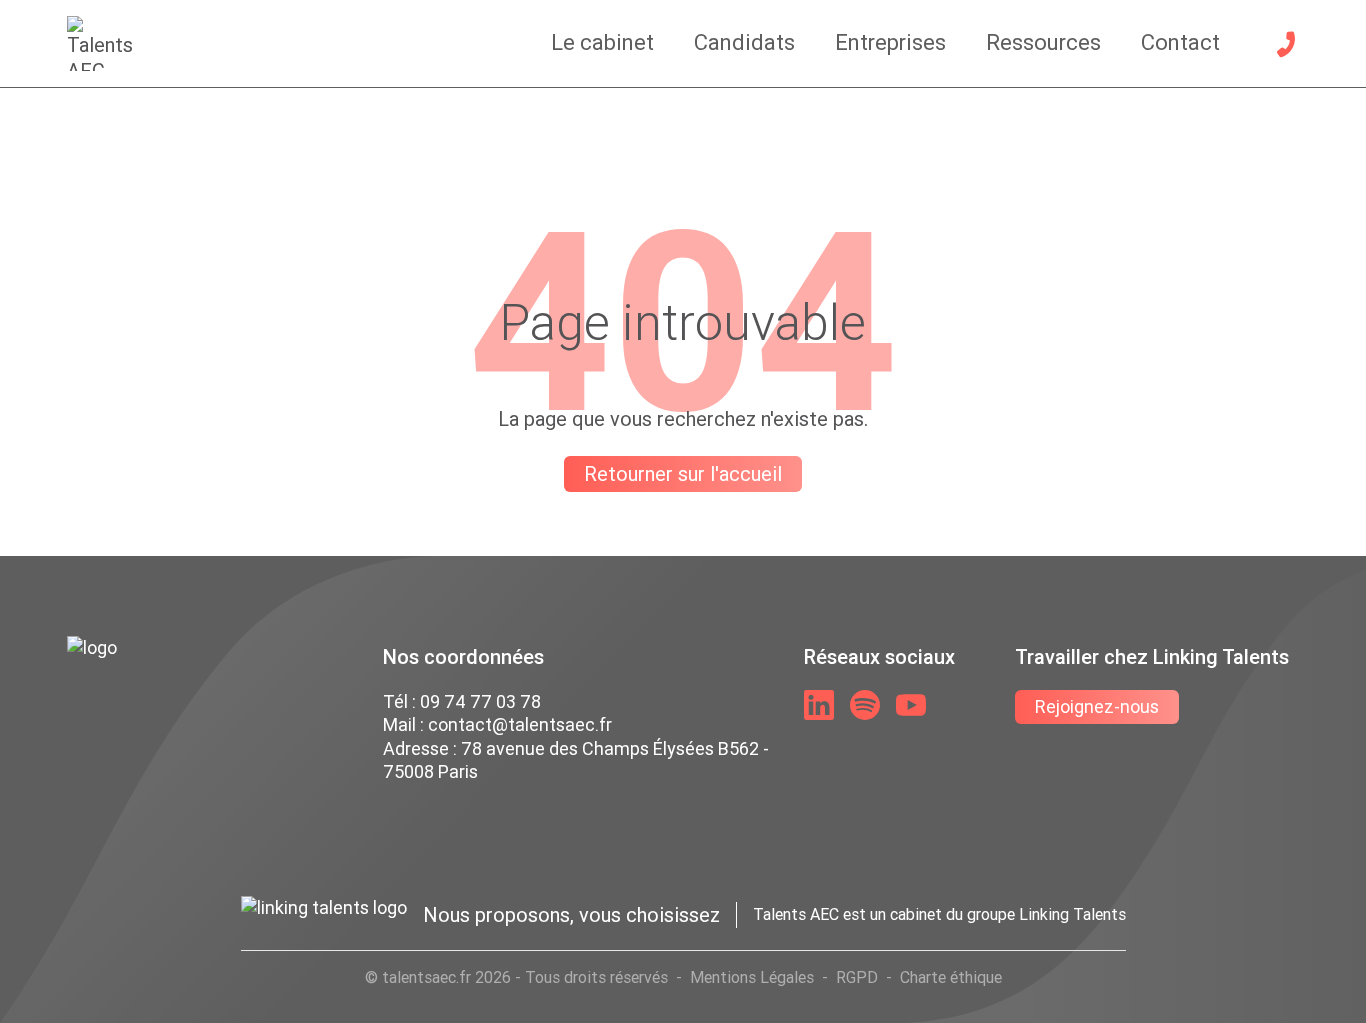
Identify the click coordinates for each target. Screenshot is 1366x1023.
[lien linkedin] (819, 705)
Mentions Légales (752, 977)
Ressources (1043, 42)
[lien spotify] (865, 705)
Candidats (744, 42)
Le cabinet (602, 42)
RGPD (857, 977)
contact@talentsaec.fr (520, 724)
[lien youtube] (911, 705)
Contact (1180, 42)
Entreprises (890, 42)
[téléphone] (1286, 44)
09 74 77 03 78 (480, 701)
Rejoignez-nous (1097, 706)
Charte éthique (951, 977)
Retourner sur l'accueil (683, 473)
